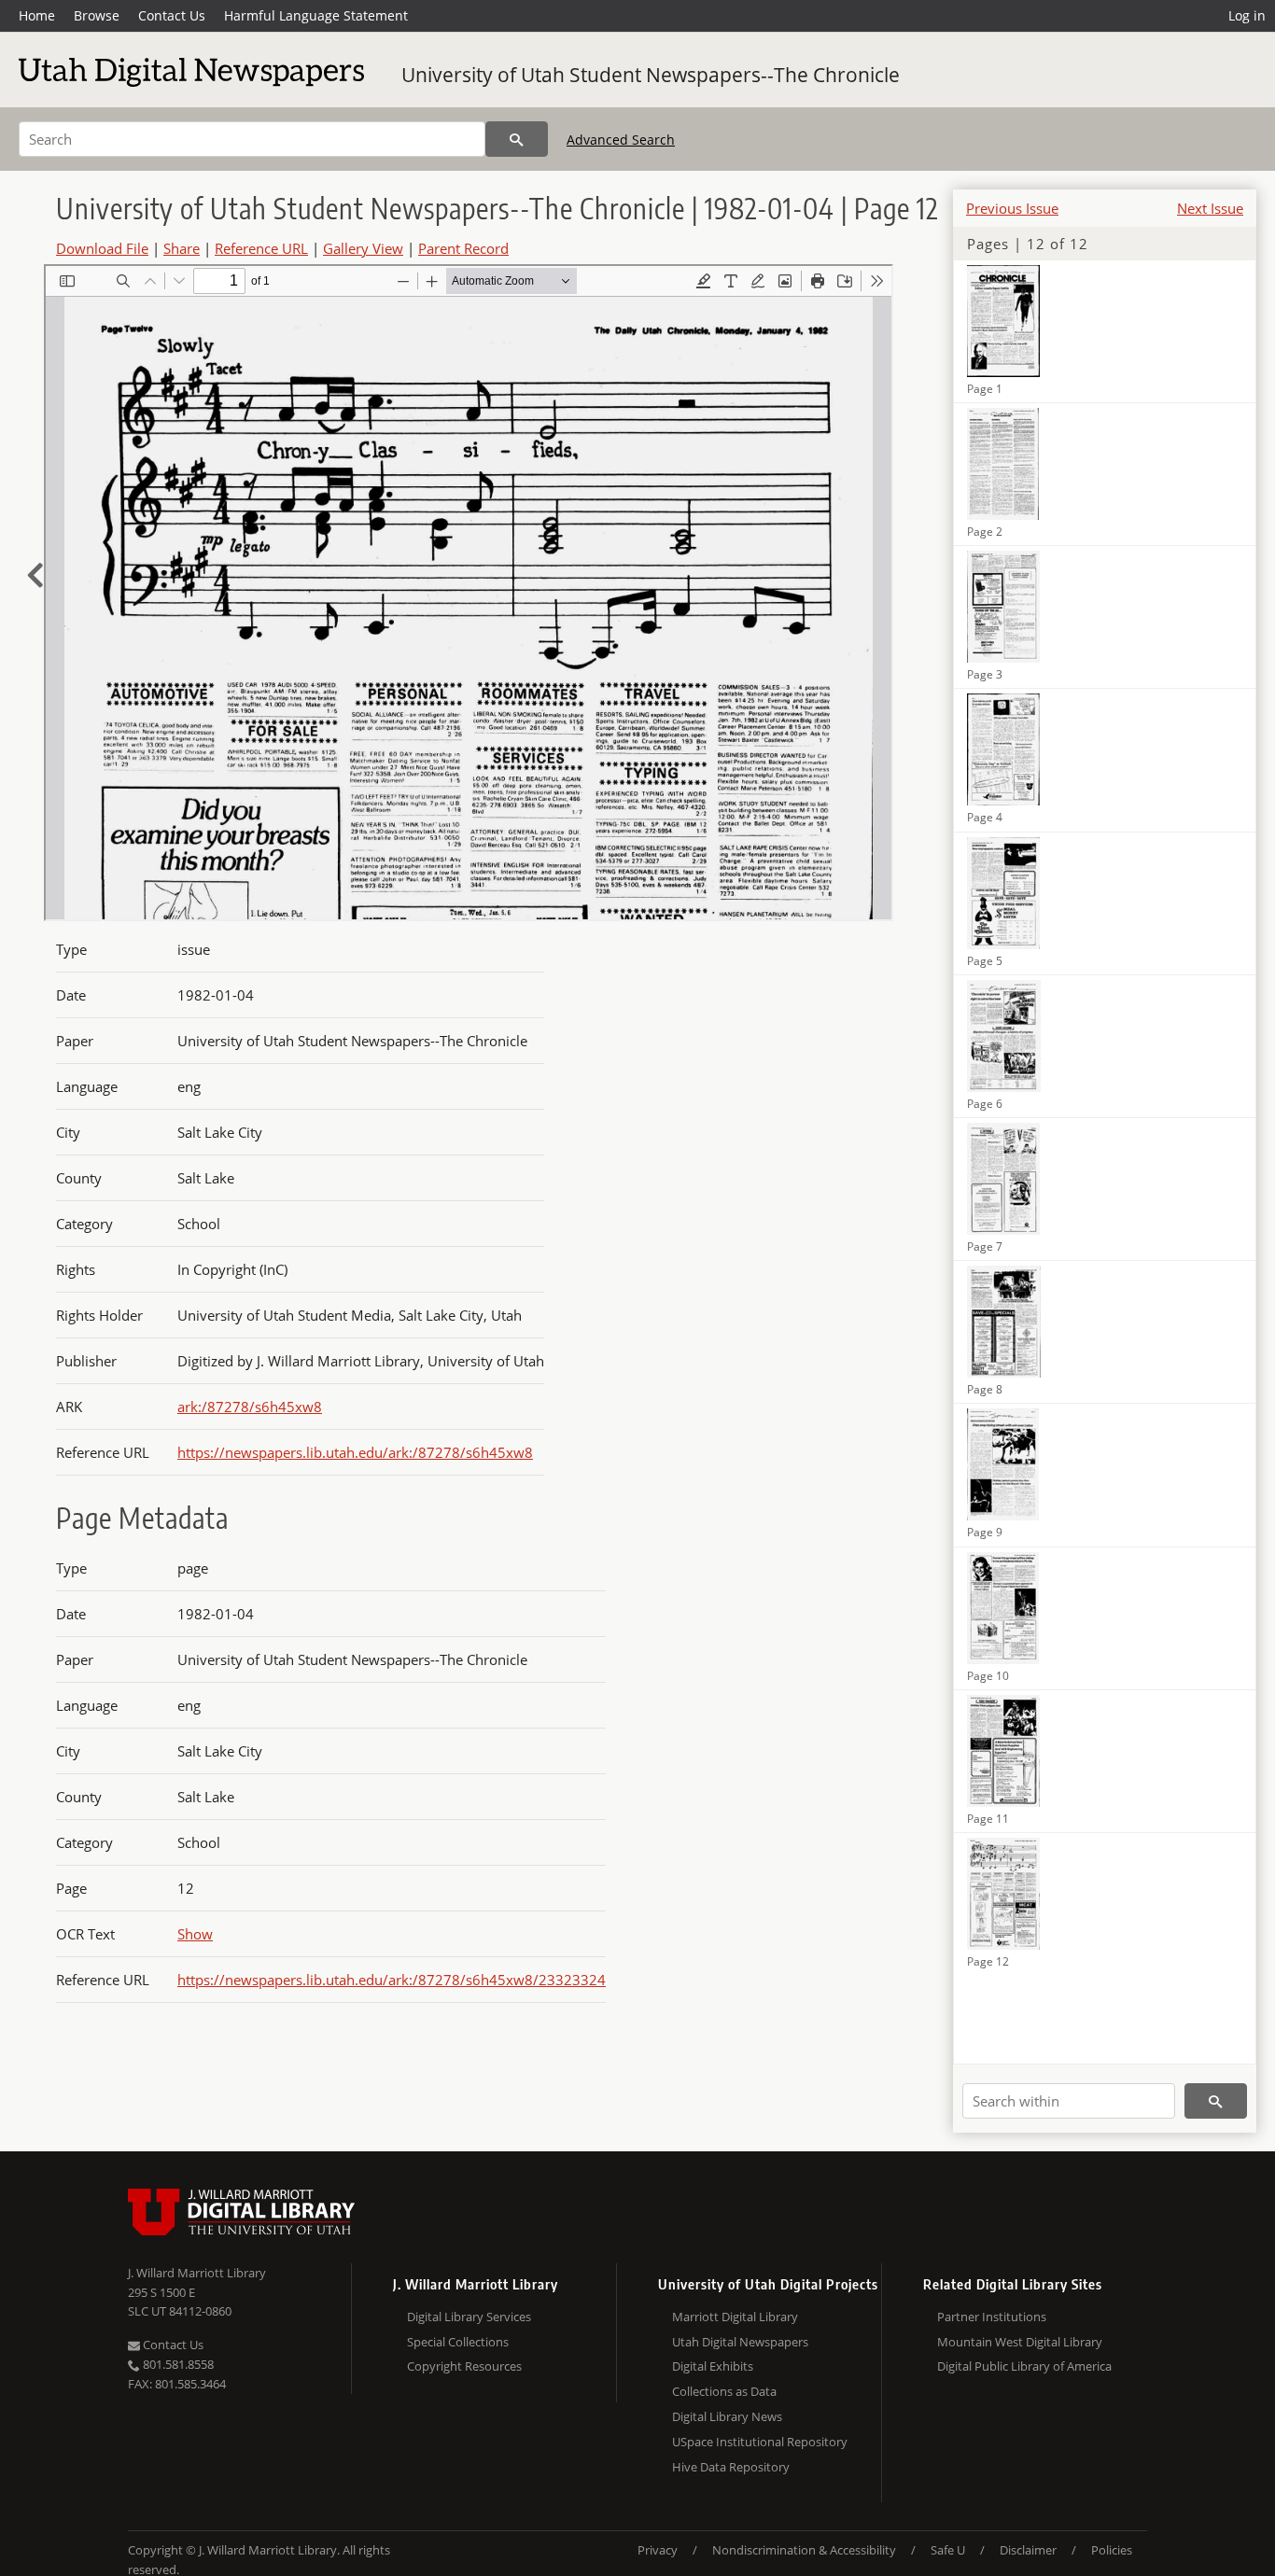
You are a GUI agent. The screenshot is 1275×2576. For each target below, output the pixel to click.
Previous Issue (1012, 208)
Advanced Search (621, 140)
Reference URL (261, 248)
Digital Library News (727, 2416)
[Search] (517, 139)
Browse (97, 15)
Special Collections (458, 2342)
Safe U (948, 2550)
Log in (1247, 15)
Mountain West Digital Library (1020, 2342)
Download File (102, 248)
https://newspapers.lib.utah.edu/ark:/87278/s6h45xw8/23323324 (392, 1980)
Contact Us (172, 15)
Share (182, 248)
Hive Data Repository (731, 2467)
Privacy (658, 2550)
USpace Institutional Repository (760, 2442)
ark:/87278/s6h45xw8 (250, 1407)
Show (195, 1934)
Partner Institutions (992, 2317)
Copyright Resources (464, 2366)
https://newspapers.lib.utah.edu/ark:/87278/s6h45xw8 (355, 1452)
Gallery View (363, 248)
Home (37, 15)
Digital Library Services (469, 2317)
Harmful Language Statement (316, 15)
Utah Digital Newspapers (740, 2342)
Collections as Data (724, 2391)
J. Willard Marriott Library (197, 2273)
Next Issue (1210, 208)
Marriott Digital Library (735, 2317)
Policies (1112, 2550)
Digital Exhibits (713, 2366)
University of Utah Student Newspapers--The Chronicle (651, 75)
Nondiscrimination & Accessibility (804, 2550)
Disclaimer (1028, 2550)
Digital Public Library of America (1024, 2366)
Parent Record (463, 248)
